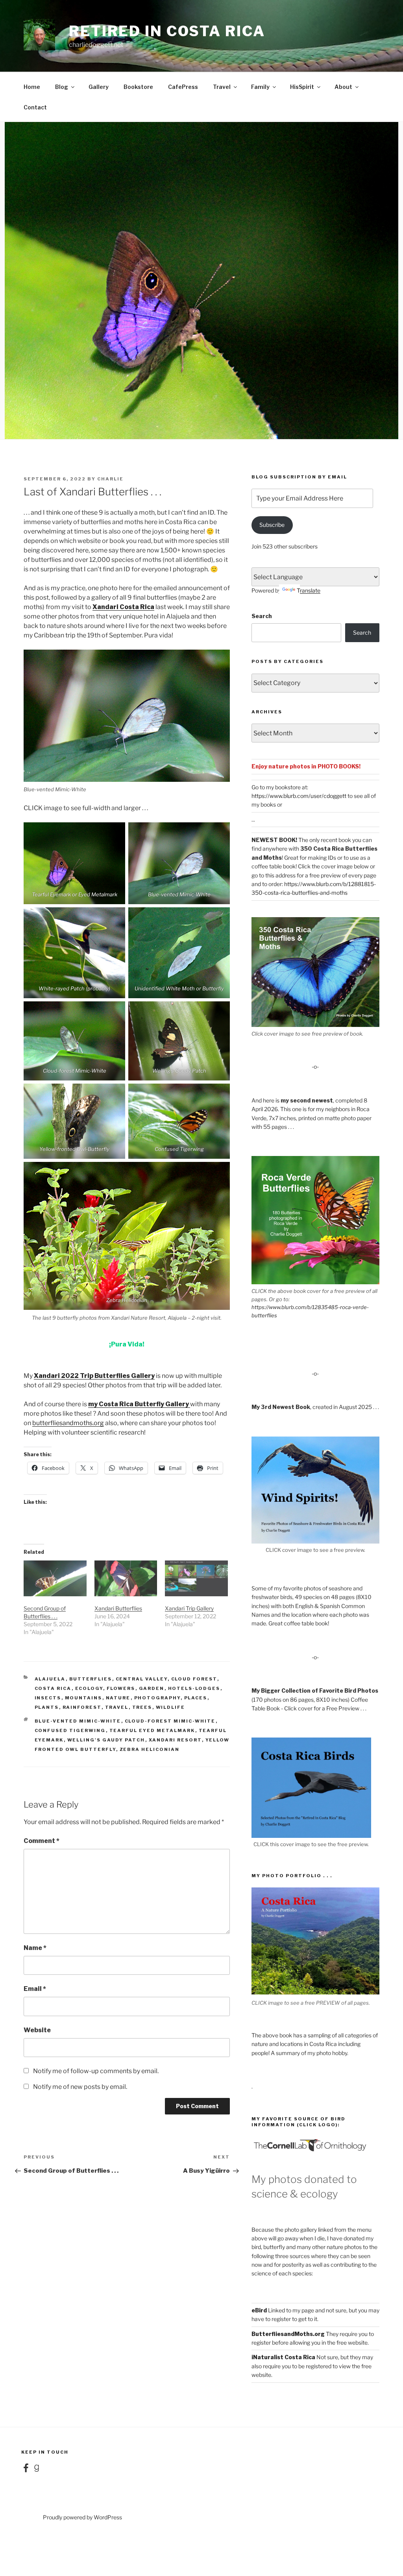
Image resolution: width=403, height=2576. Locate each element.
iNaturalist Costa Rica (283, 2357)
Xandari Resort (175, 1740)
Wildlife (171, 1707)
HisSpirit (302, 87)
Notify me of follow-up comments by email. (96, 2071)
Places (196, 1698)
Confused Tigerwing (70, 1730)
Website (37, 2030)
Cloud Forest (194, 1679)
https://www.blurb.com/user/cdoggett (299, 796)
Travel (222, 87)
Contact (35, 107)
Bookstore (138, 87)
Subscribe (272, 525)
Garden (152, 1688)
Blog (62, 87)
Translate (309, 590)
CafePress (183, 87)
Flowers (121, 1688)
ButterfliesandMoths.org (288, 2334)
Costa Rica (53, 1688)
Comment (42, 1841)
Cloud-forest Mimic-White (170, 1721)
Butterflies (91, 1679)
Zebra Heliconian (150, 1749)
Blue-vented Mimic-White (78, 1721)
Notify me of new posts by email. (80, 2087)
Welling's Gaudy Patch (106, 1740)
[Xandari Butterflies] (126, 1578)
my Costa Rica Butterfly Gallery (139, 1404)
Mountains (84, 1698)
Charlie (110, 479)
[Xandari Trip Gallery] (196, 1578)
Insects (48, 1698)
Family (260, 87)
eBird (259, 2310)
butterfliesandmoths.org (68, 1423)
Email (35, 1989)
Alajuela (50, 1679)
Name (35, 1948)
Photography (157, 1698)
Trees (142, 1707)
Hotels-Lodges (194, 1688)
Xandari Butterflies (118, 1608)
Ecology (89, 1688)
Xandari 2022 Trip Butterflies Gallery (94, 1376)
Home (32, 87)
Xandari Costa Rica (123, 607)
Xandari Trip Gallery (189, 1608)
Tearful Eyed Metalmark (152, 1730)
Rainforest (82, 1707)
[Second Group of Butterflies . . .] (55, 1578)
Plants (47, 1707)
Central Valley (142, 1679)
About (343, 87)
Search (262, 616)
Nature (118, 1698)
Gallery (99, 87)
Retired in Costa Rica (167, 31)
